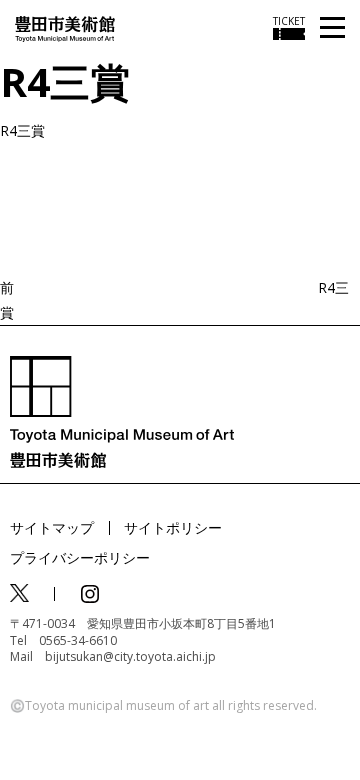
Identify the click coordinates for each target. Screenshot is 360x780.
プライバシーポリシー (80, 557)
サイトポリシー (173, 527)
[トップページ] (65, 27)
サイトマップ (52, 527)
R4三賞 (22, 130)
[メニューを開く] (332, 28)
